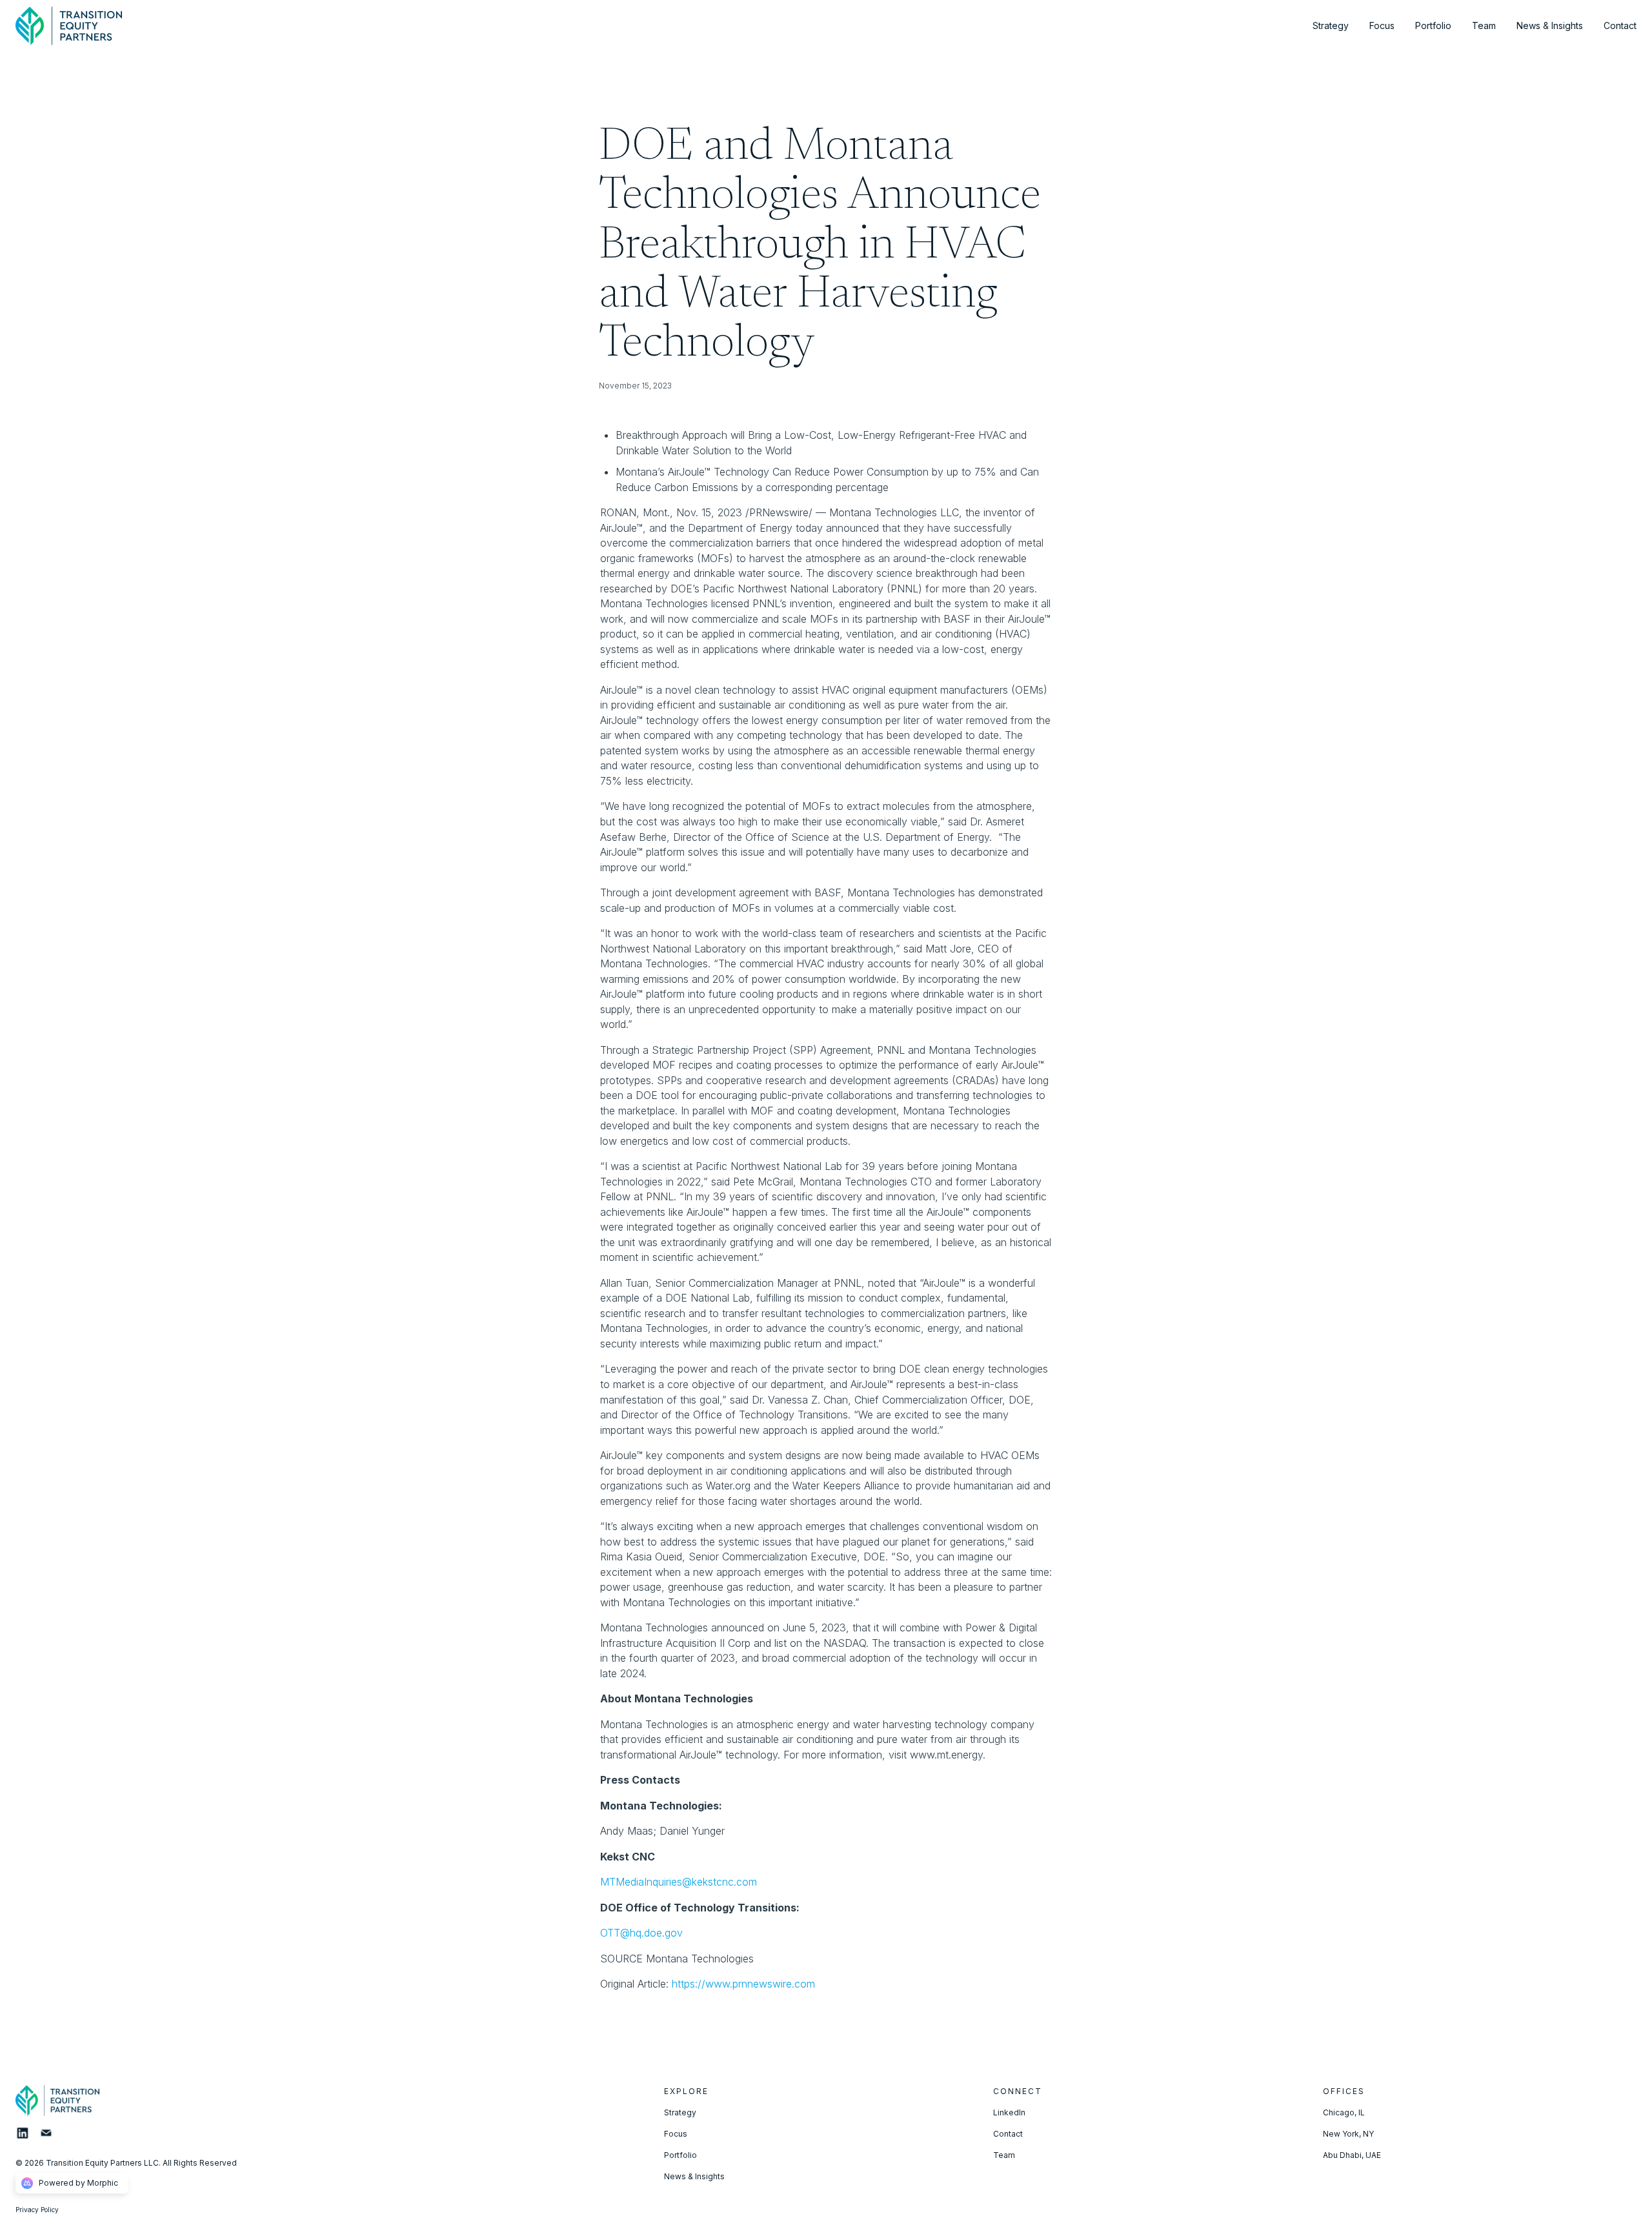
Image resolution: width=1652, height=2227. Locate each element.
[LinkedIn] (27, 2137)
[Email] (51, 2137)
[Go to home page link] (72, 2101)
